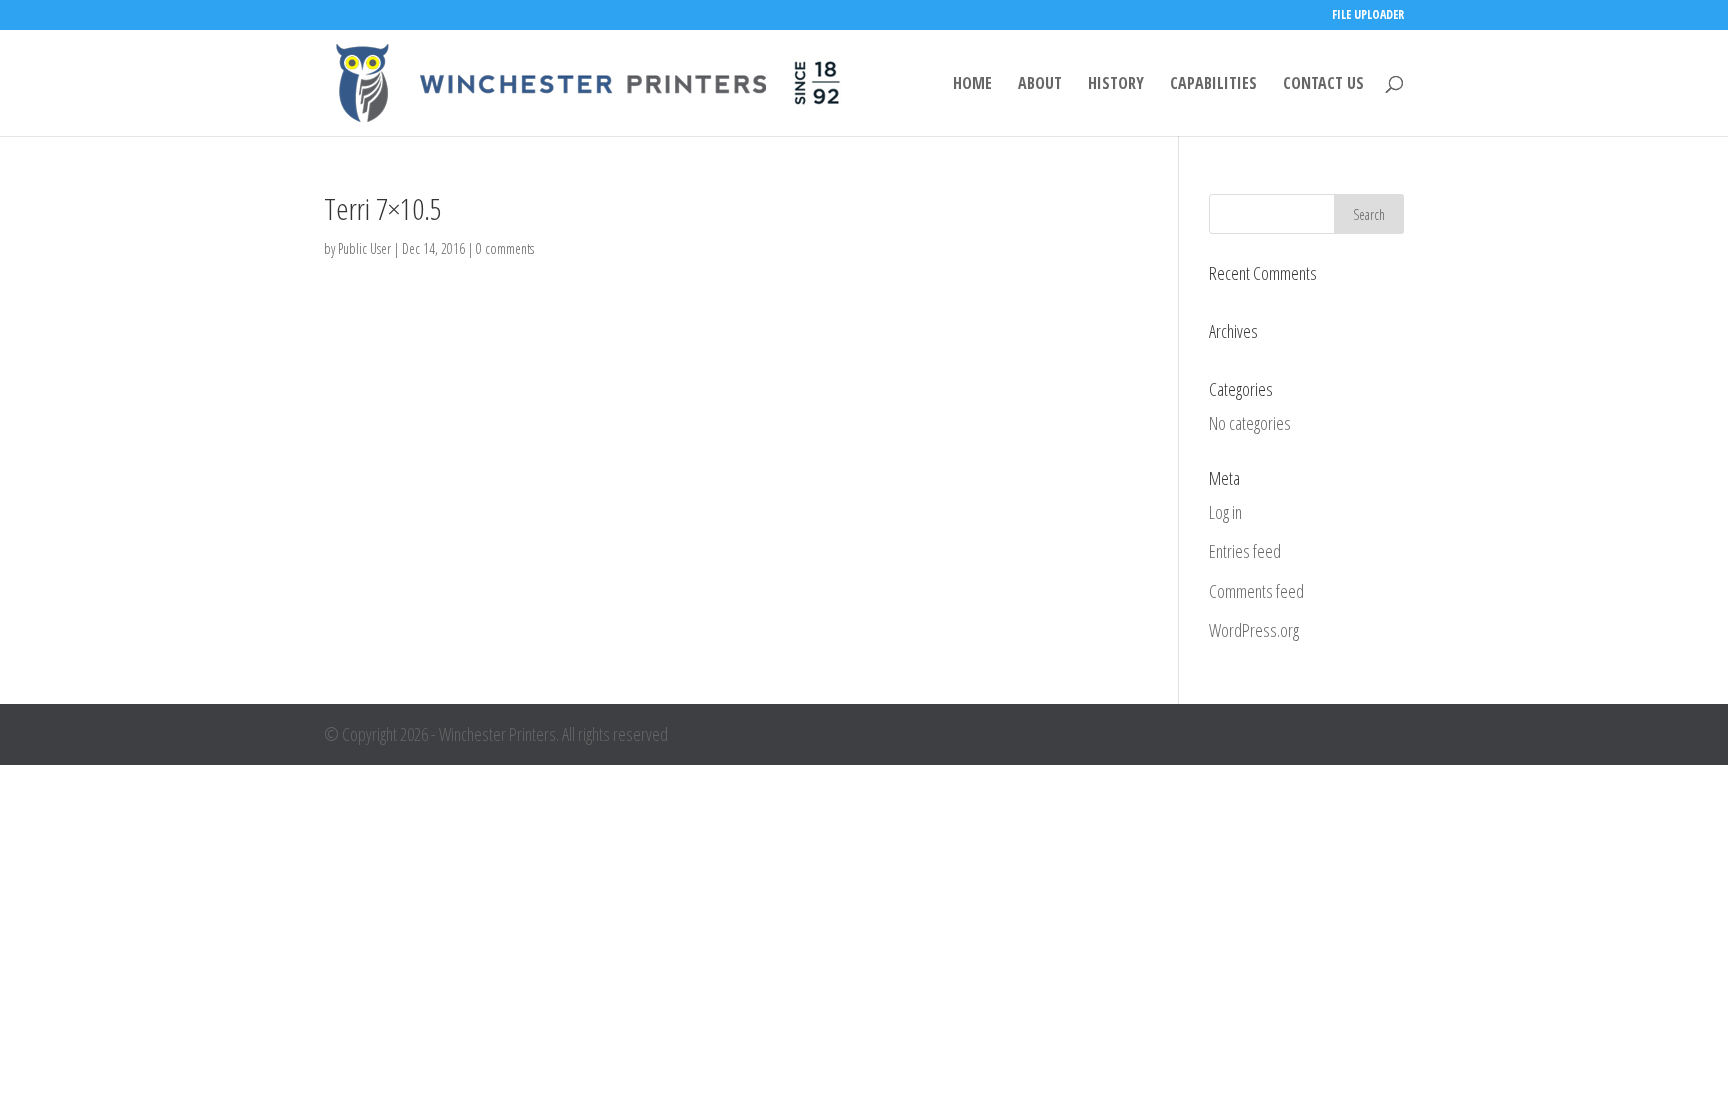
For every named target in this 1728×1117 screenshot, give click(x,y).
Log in (1225, 512)
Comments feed (1256, 591)
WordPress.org (1254, 630)
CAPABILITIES (1213, 85)
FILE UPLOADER (1368, 16)
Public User (364, 248)
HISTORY (1116, 85)
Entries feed (1245, 551)
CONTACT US (1323, 85)
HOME (972, 85)
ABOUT (1040, 85)
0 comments (505, 248)
